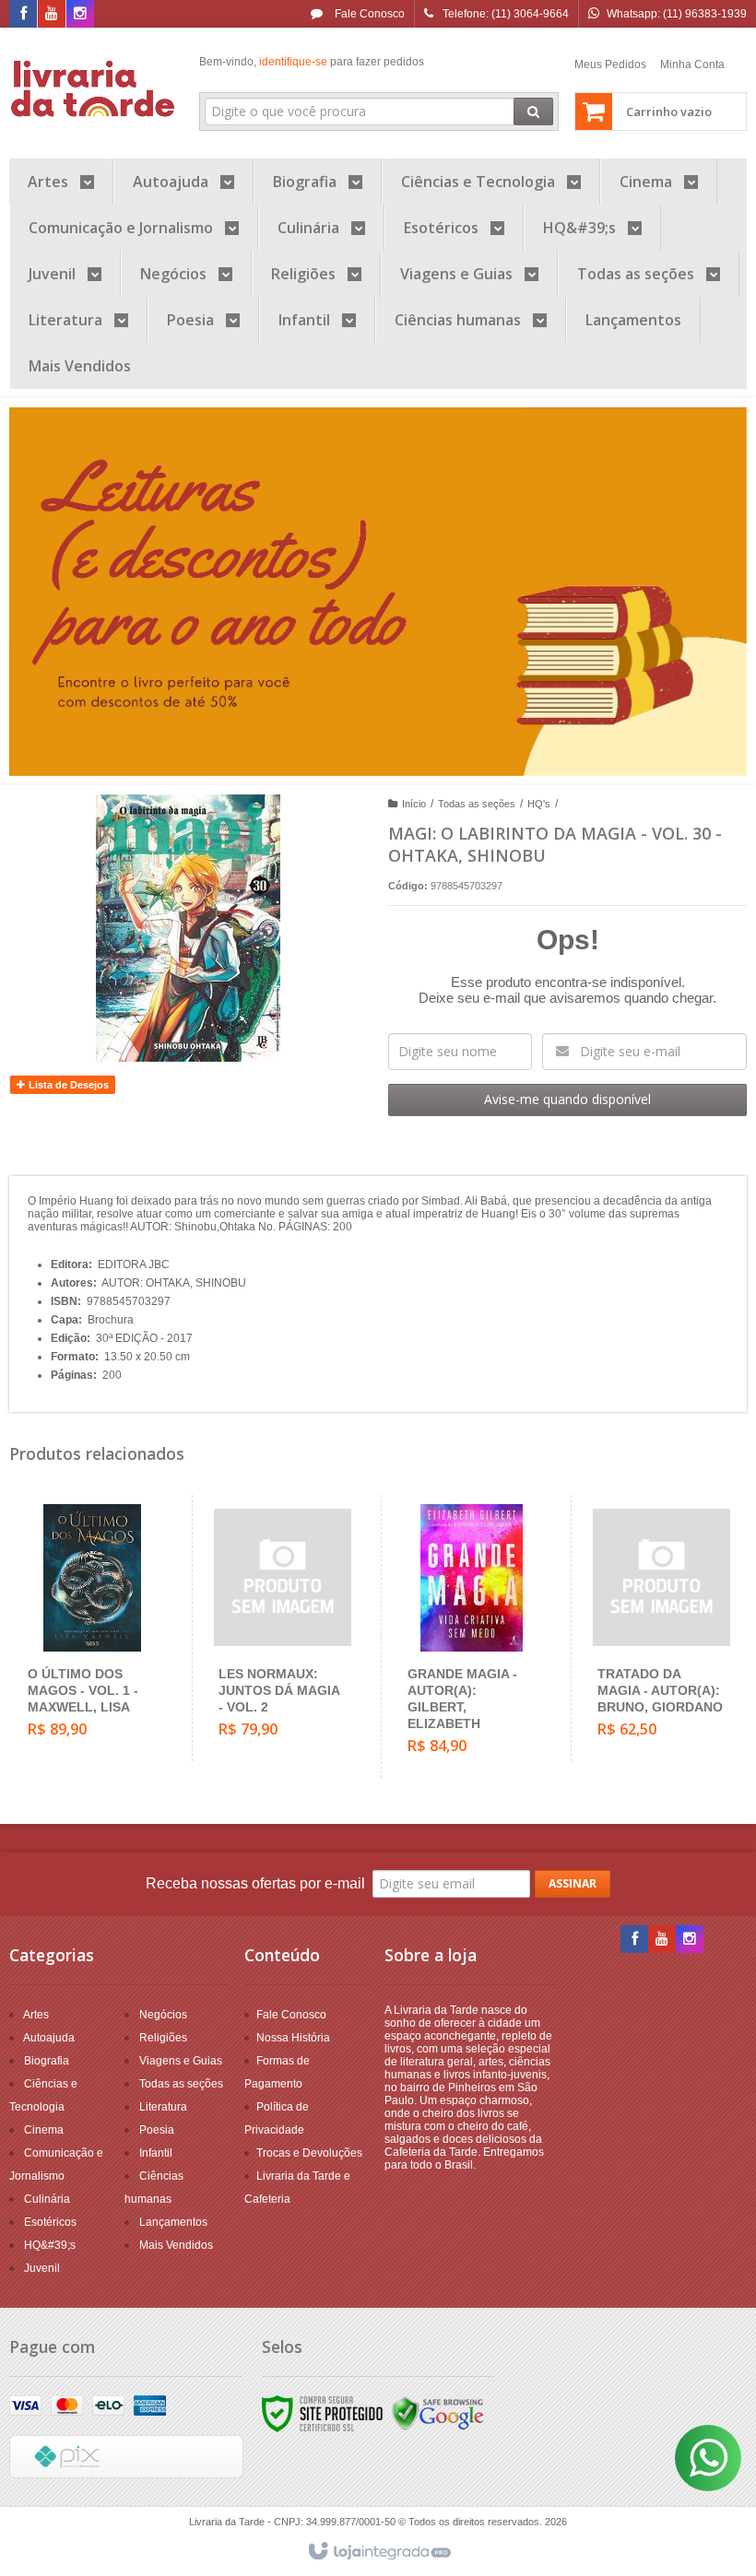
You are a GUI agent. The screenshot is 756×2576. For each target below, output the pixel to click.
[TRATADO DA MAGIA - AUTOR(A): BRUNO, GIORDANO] (661, 1628)
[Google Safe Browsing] (438, 2413)
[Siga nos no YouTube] (662, 1940)
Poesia (157, 2130)
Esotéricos (50, 2222)
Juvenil (42, 2268)
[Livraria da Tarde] (94, 88)
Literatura (163, 2107)
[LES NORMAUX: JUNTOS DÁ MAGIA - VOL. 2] (283, 1628)
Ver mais (103, 1684)
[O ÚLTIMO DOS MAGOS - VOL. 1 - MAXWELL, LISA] (92, 1628)
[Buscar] (533, 112)
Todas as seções (477, 804)
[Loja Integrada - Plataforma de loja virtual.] (378, 2552)
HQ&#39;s (50, 2245)
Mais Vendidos (176, 2245)
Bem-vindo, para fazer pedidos (312, 62)
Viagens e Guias (181, 2061)
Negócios (163, 2015)
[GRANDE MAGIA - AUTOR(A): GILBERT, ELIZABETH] (472, 1636)
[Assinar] (573, 1884)
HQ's (539, 804)
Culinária (47, 2199)
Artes (36, 2015)
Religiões (163, 2038)
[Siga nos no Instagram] (80, 15)
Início (414, 804)
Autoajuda (49, 2038)
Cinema (44, 2130)
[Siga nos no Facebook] (23, 15)
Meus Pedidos (610, 65)
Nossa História (293, 2038)
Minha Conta (692, 65)
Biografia (47, 2061)
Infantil (156, 2153)
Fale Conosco (368, 14)
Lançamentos (173, 2222)
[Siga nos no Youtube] (52, 15)
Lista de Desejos (67, 1085)
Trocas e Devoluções (309, 2153)
